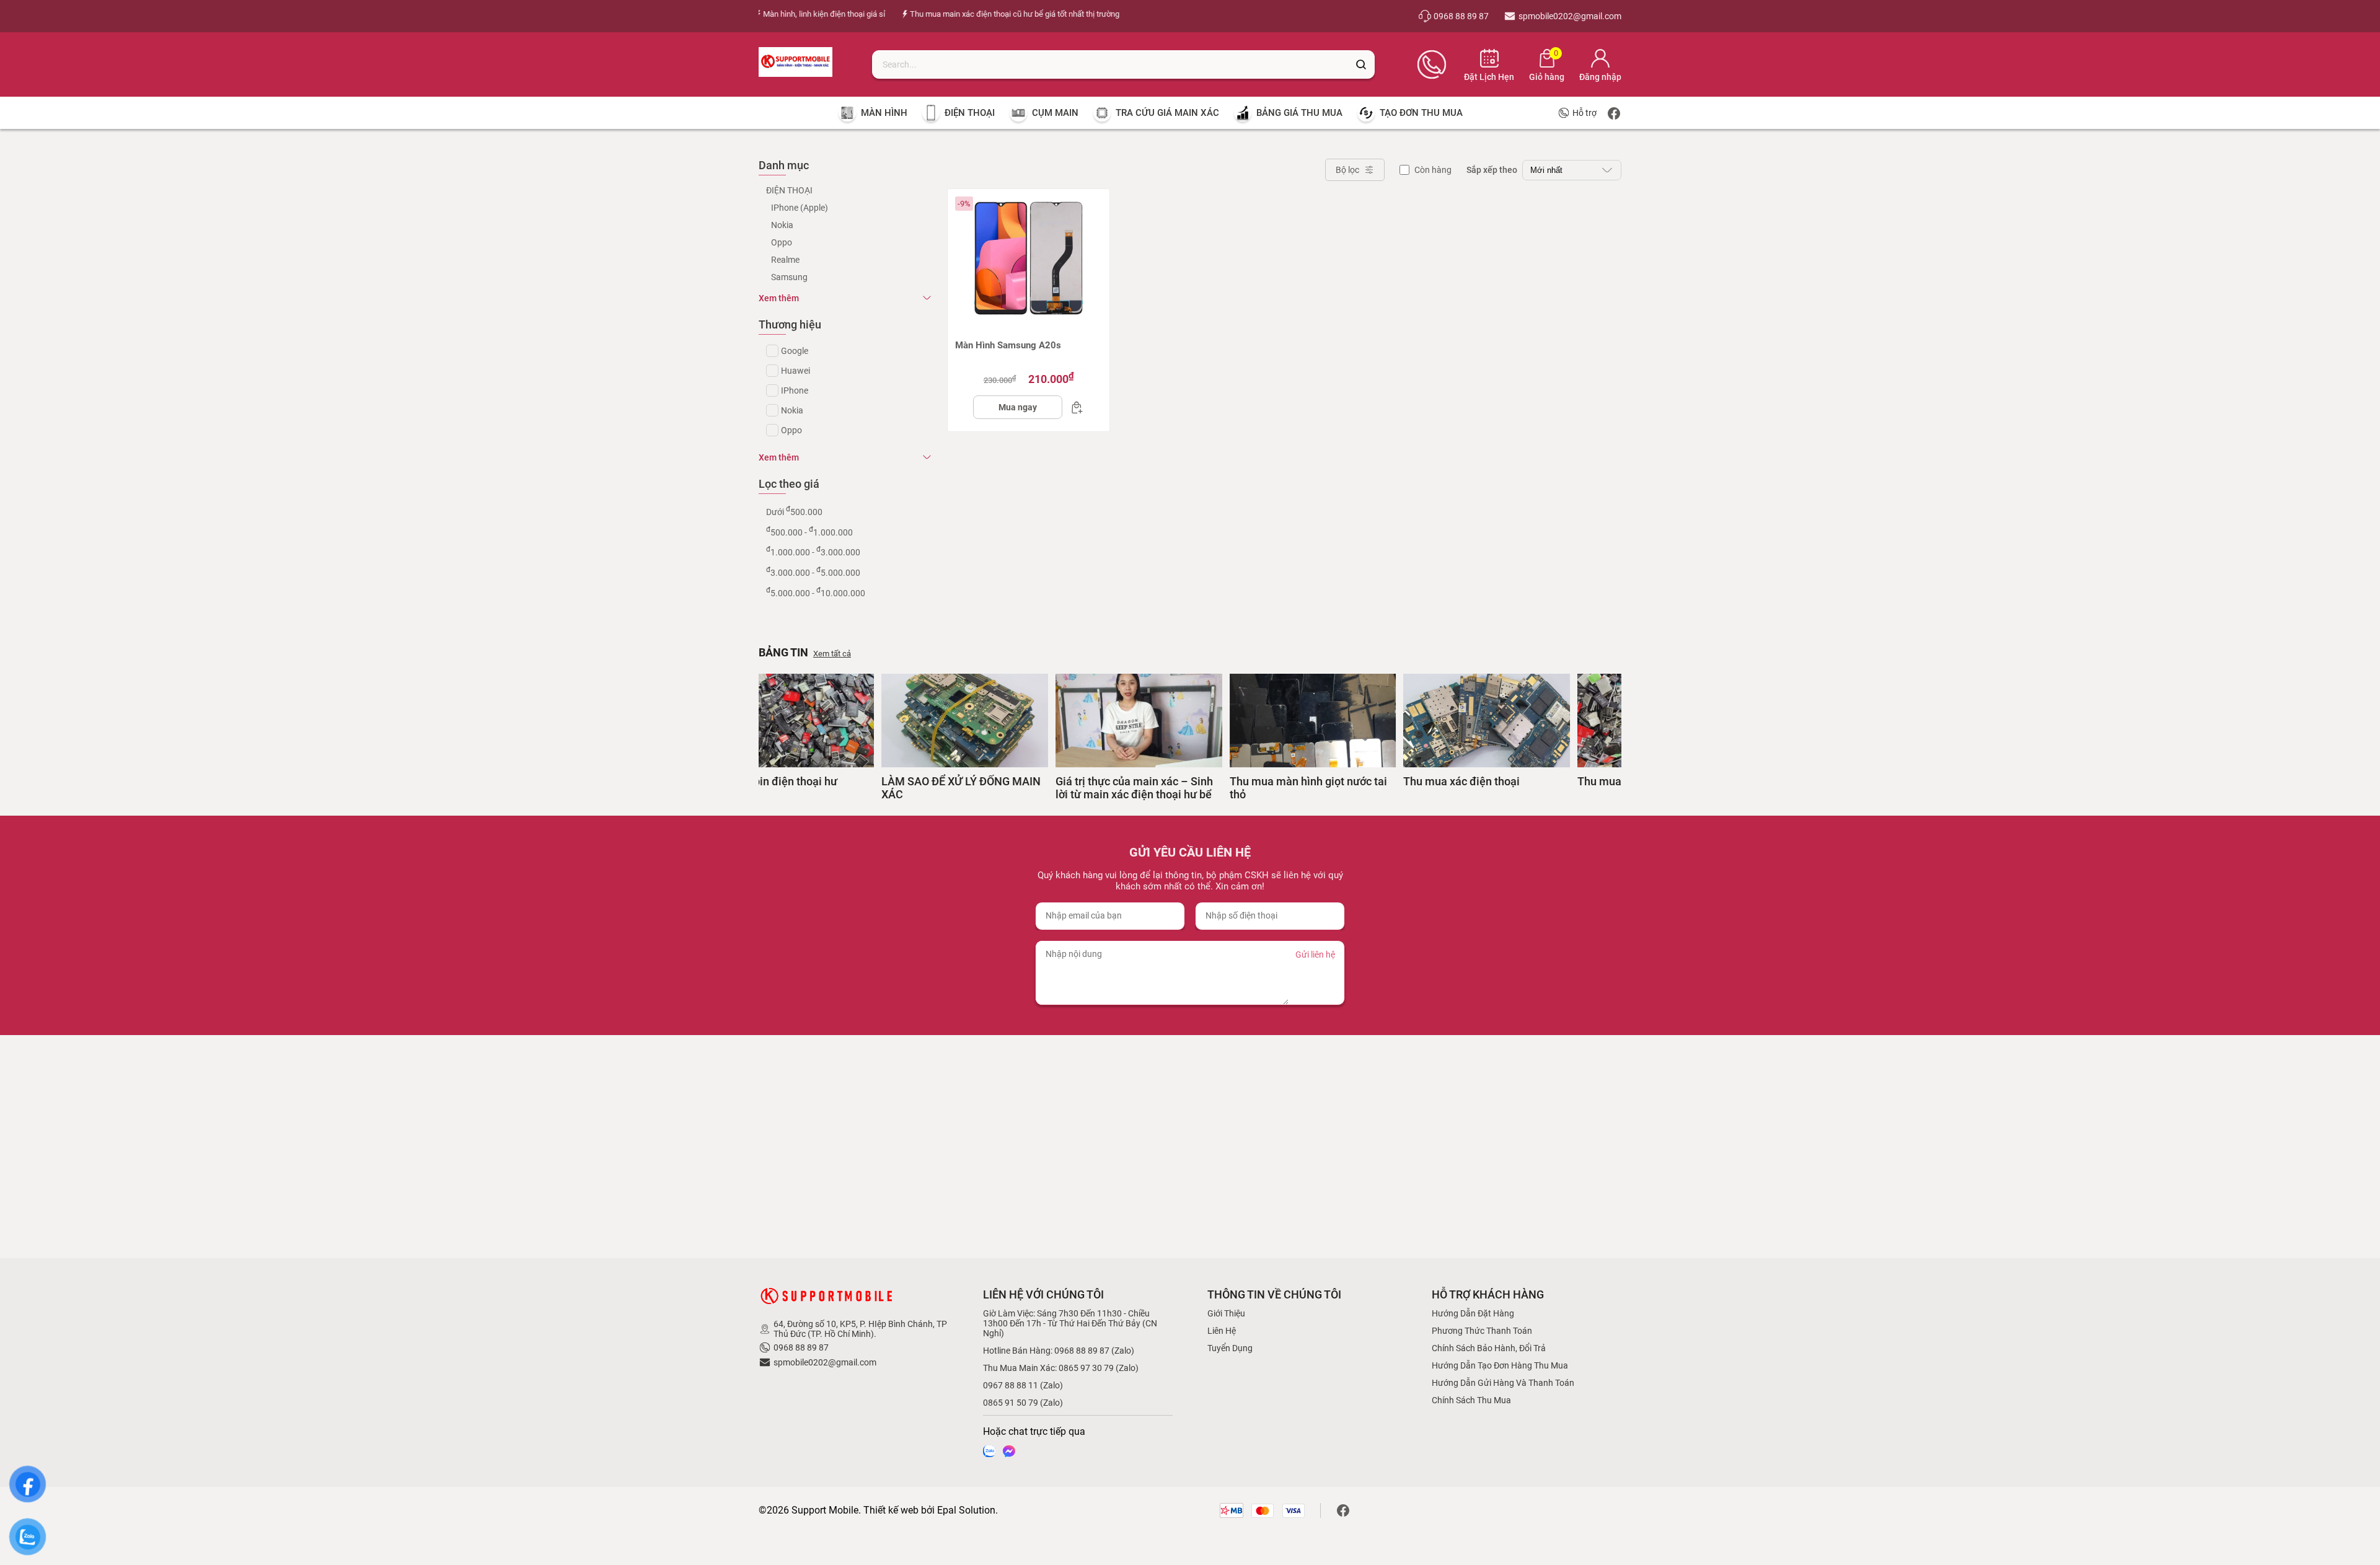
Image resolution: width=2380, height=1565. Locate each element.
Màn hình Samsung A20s (1008, 345)
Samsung (789, 277)
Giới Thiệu (1226, 1313)
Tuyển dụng (1230, 1348)
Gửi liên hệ (1315, 954)
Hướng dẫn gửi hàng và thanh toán (1503, 1383)
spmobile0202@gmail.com (825, 1362)
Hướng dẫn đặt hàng (1473, 1313)
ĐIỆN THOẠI (789, 190)
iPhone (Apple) (800, 208)
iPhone (795, 390)
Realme (785, 260)
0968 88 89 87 (801, 1347)
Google (795, 351)
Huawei (796, 371)
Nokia (782, 225)
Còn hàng (1433, 170)
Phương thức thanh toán (1482, 1331)
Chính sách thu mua (1471, 1400)
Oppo (782, 242)
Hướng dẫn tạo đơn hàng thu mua (1500, 1365)
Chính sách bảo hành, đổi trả (1489, 1348)
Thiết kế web (891, 1510)
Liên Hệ (1222, 1331)
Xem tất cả (832, 654)
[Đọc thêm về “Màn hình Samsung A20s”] (1073, 407)
